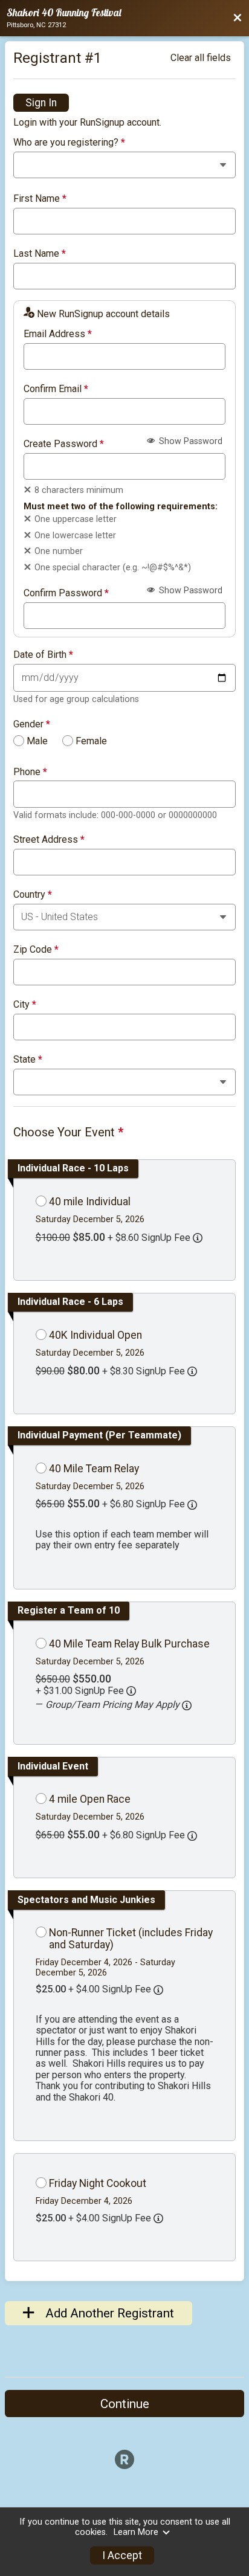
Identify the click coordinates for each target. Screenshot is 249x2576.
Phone (30, 772)
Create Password (64, 444)
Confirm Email (56, 389)
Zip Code (36, 950)
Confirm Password (66, 593)
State (28, 1060)
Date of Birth (43, 655)
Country (33, 895)
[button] (187, 1705)
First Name (40, 199)
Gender (32, 724)
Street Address (49, 840)
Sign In (41, 103)
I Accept (122, 2555)
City (25, 1005)
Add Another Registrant (108, 2313)
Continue (125, 2404)
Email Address (58, 334)
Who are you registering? (69, 143)
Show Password (189, 441)
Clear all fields (201, 58)
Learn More (136, 2532)
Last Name (40, 254)
